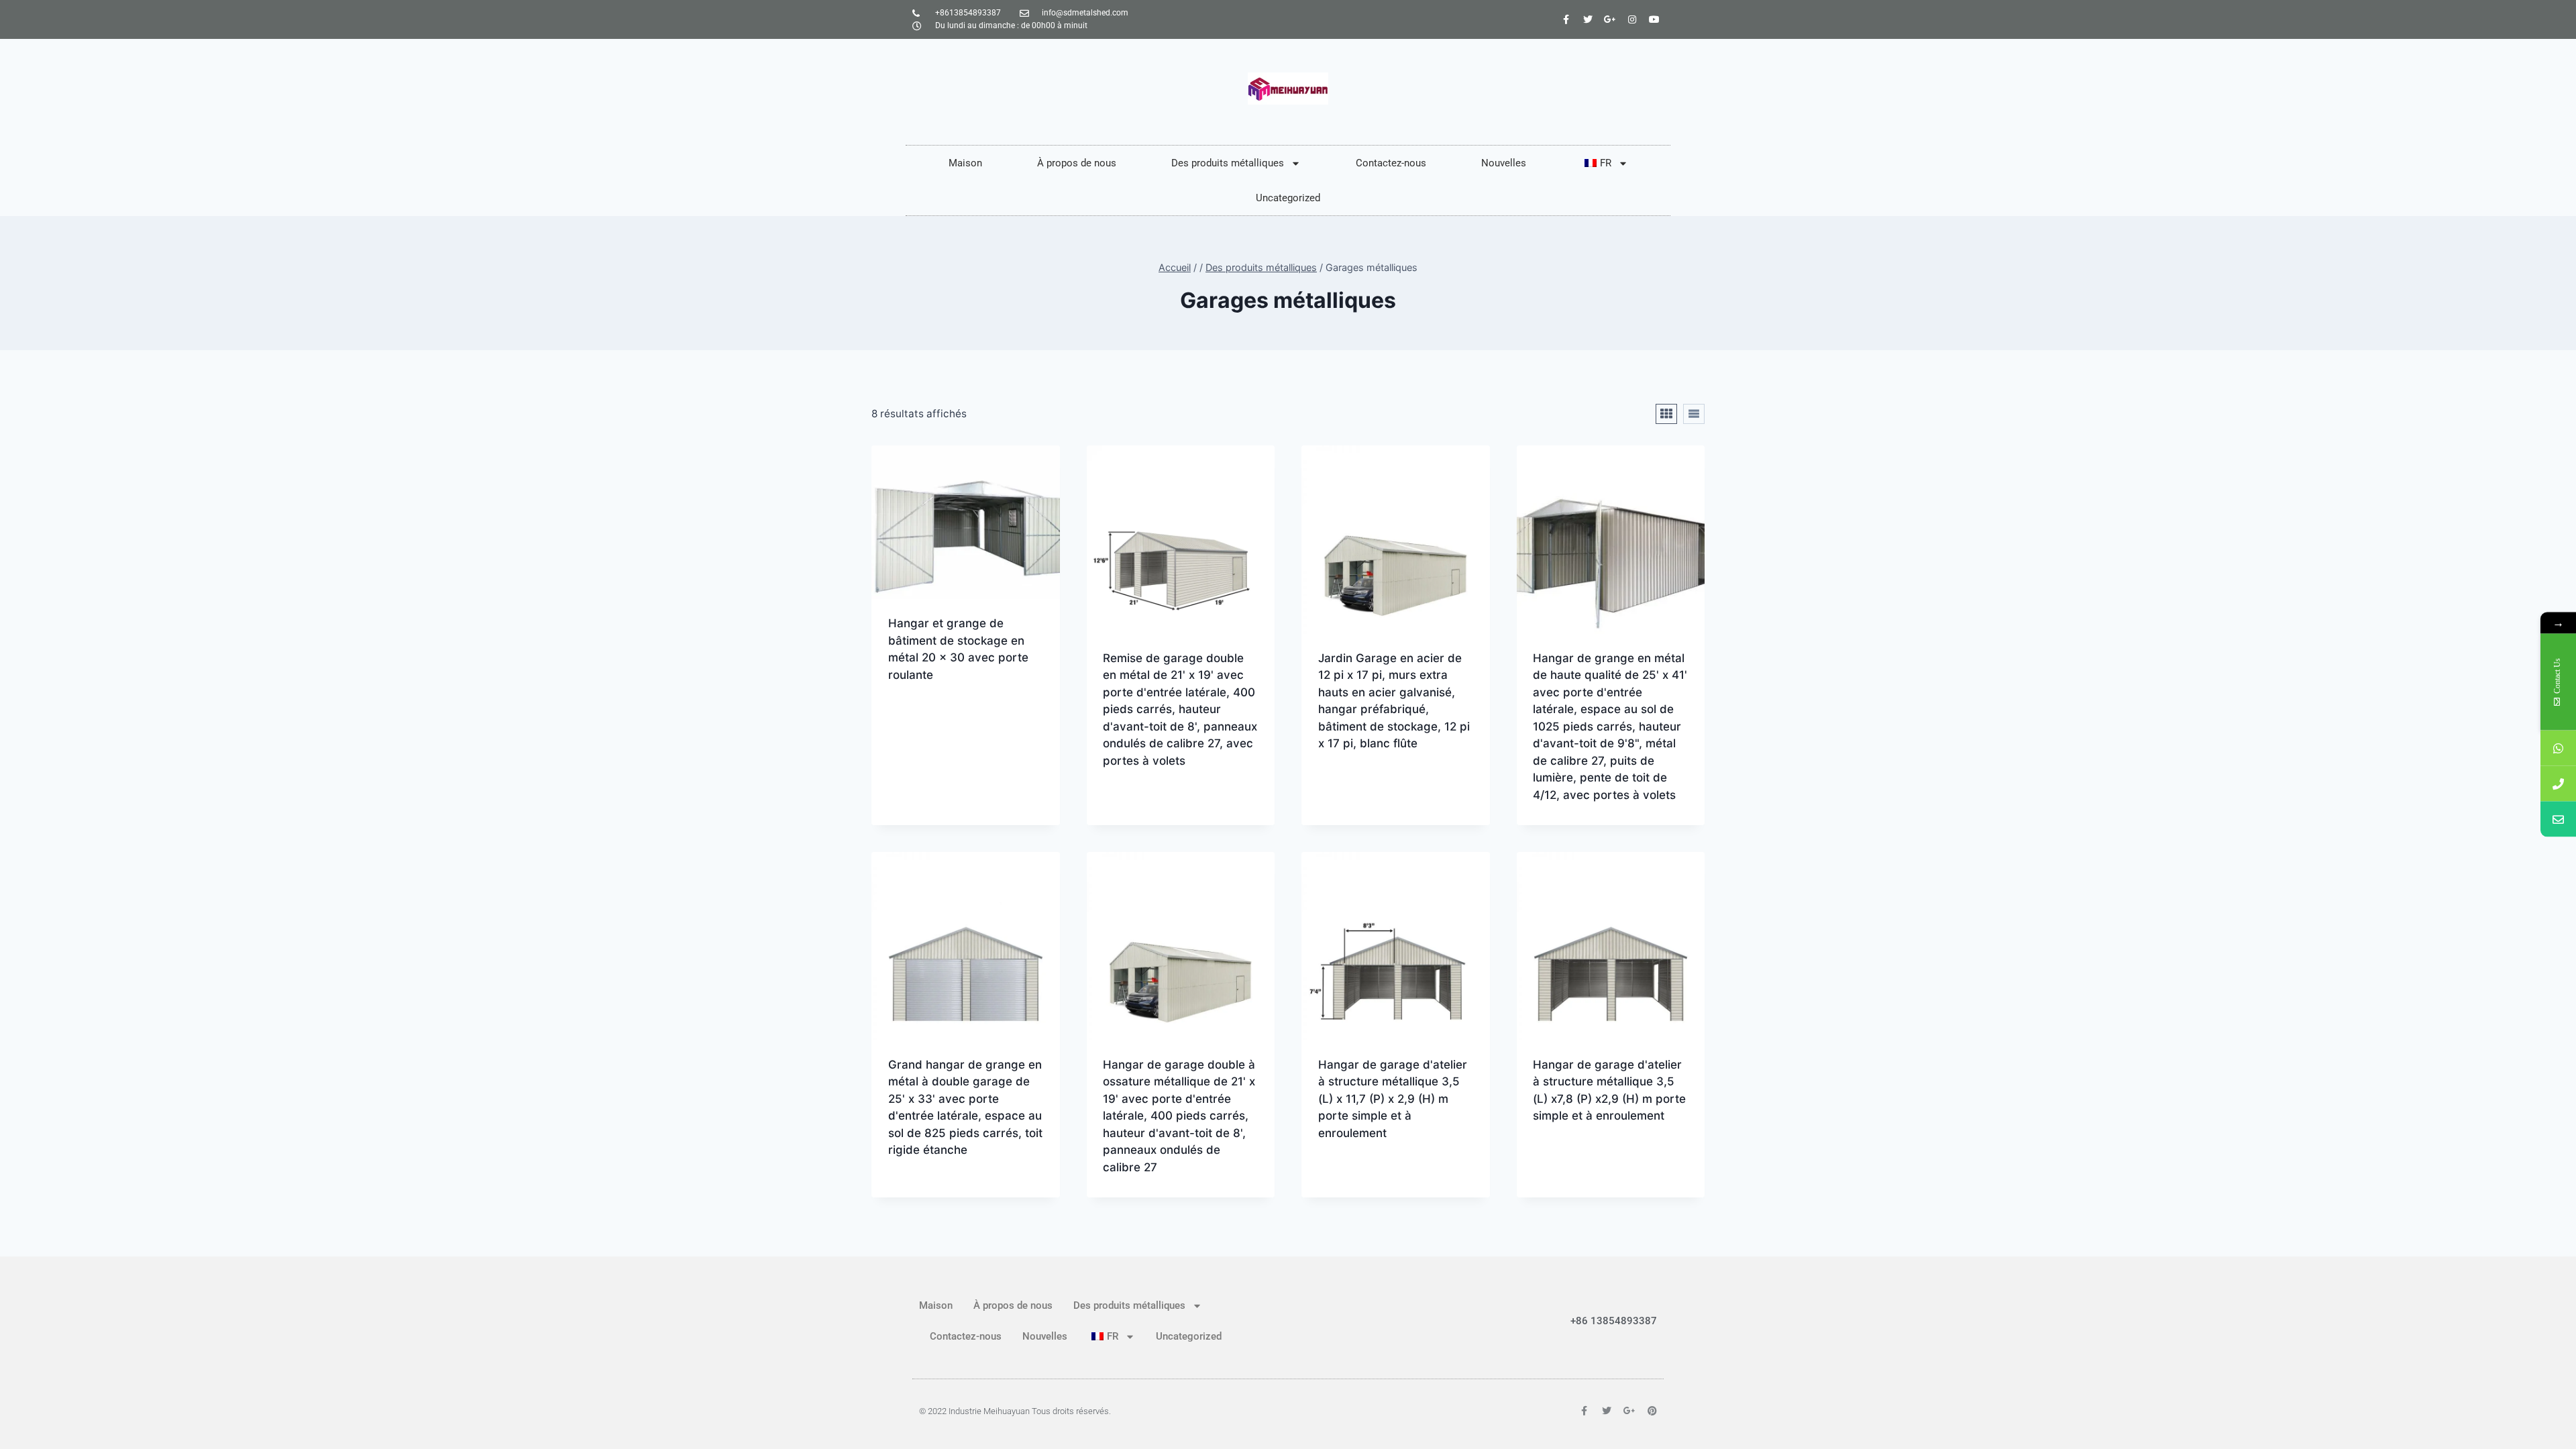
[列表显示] (1694, 414)
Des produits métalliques (1228, 163)
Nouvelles (1504, 163)
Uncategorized (1288, 198)
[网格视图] (1666, 414)
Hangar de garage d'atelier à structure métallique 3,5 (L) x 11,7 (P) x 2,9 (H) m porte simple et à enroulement (1393, 1099)
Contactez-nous (1391, 163)
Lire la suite (922, 718)
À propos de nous (1077, 163)
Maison (965, 163)
